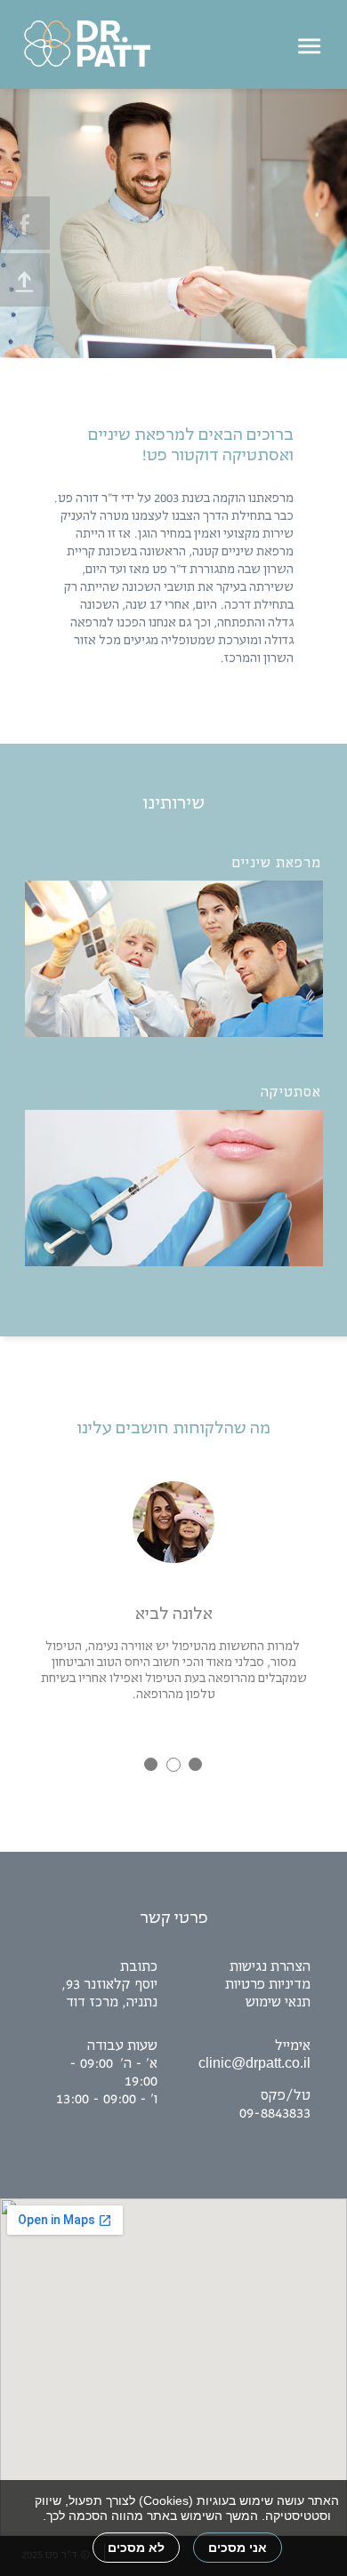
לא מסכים (136, 2548)
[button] (173, 44)
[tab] (151, 1764)
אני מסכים (238, 2548)
